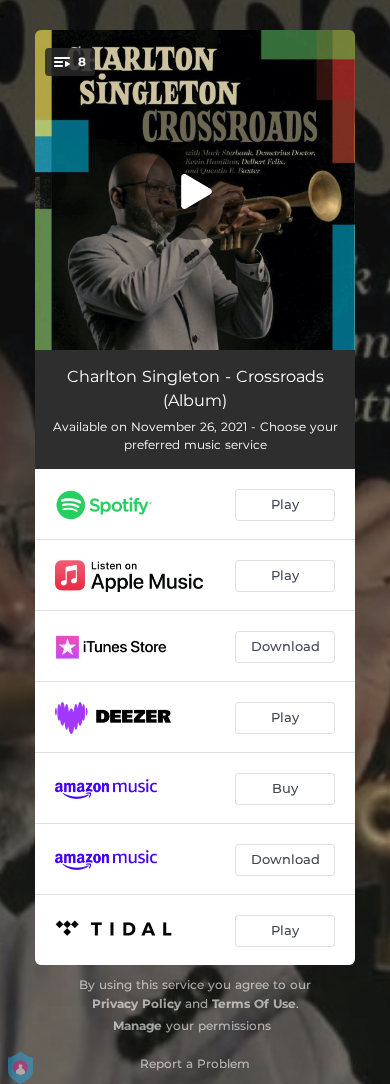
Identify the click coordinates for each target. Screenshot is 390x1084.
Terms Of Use (254, 1003)
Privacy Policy (136, 1003)
